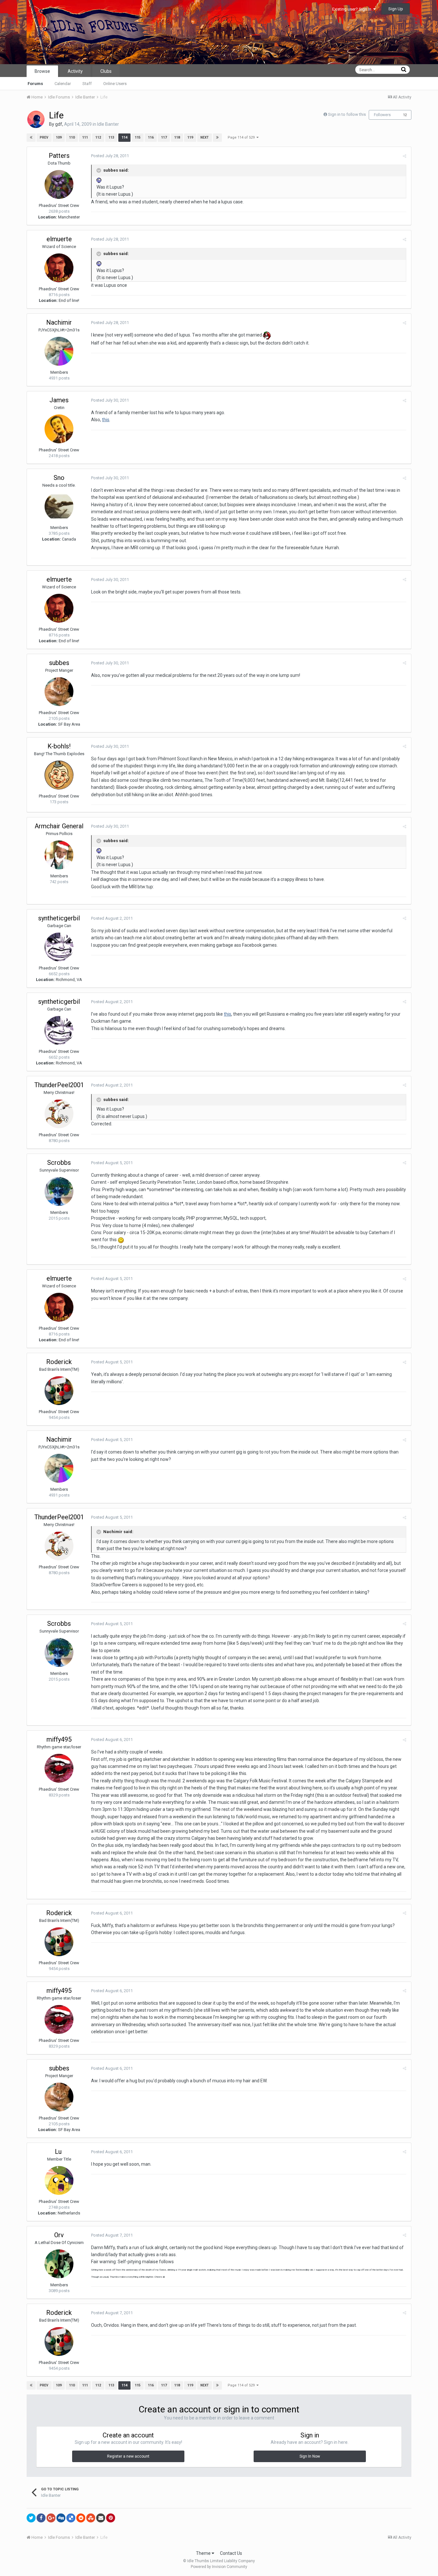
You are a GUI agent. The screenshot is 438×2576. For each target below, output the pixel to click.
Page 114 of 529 (242, 137)
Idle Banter (108, 124)
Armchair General (59, 826)
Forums (35, 84)
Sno (59, 478)
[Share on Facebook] (41, 2518)
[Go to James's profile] (59, 429)
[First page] (31, 138)
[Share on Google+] (51, 2518)
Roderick (59, 1362)
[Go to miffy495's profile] (59, 1768)
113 (111, 137)
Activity (75, 71)
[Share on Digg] (61, 2518)
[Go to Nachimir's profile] (59, 351)
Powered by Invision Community (219, 2567)
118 (177, 137)
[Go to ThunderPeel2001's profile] (59, 1114)
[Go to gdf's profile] (36, 119)
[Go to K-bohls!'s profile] (59, 775)
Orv (59, 2235)
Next (205, 137)
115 (138, 137)
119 (190, 137)
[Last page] (217, 138)
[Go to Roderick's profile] (59, 1391)
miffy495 (59, 1739)
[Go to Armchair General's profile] (59, 855)
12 (405, 115)
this (106, 420)
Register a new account (128, 2456)
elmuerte (59, 239)
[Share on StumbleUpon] (91, 2518)
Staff (87, 84)
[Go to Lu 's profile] (59, 2180)
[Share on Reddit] (81, 2518)
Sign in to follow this (347, 114)
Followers (382, 115)
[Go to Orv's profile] (59, 2264)
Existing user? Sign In (353, 9)
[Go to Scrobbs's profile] (59, 1191)
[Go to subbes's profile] (59, 692)
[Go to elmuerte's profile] (59, 268)
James (59, 400)
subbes (59, 663)
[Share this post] (404, 156)
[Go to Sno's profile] (59, 507)
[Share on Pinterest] (111, 2518)
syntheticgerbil (59, 918)
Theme (204, 2553)
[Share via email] (101, 2518)
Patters (59, 156)
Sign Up (396, 9)
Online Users (115, 84)
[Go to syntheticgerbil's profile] (59, 947)
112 (98, 137)
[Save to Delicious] (71, 2518)
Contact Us (231, 2553)
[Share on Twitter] (31, 2518)
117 (164, 137)
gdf (59, 124)
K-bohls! (59, 746)
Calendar (63, 84)
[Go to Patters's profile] (59, 184)
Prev (44, 137)
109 (59, 137)
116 (151, 137)
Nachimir (59, 322)
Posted (110, 156)
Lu (59, 2152)
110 (72, 137)
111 (85, 137)
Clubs (106, 71)
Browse (42, 71)
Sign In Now (310, 2456)
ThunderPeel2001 (59, 1085)
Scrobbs (59, 1163)
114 (124, 137)
